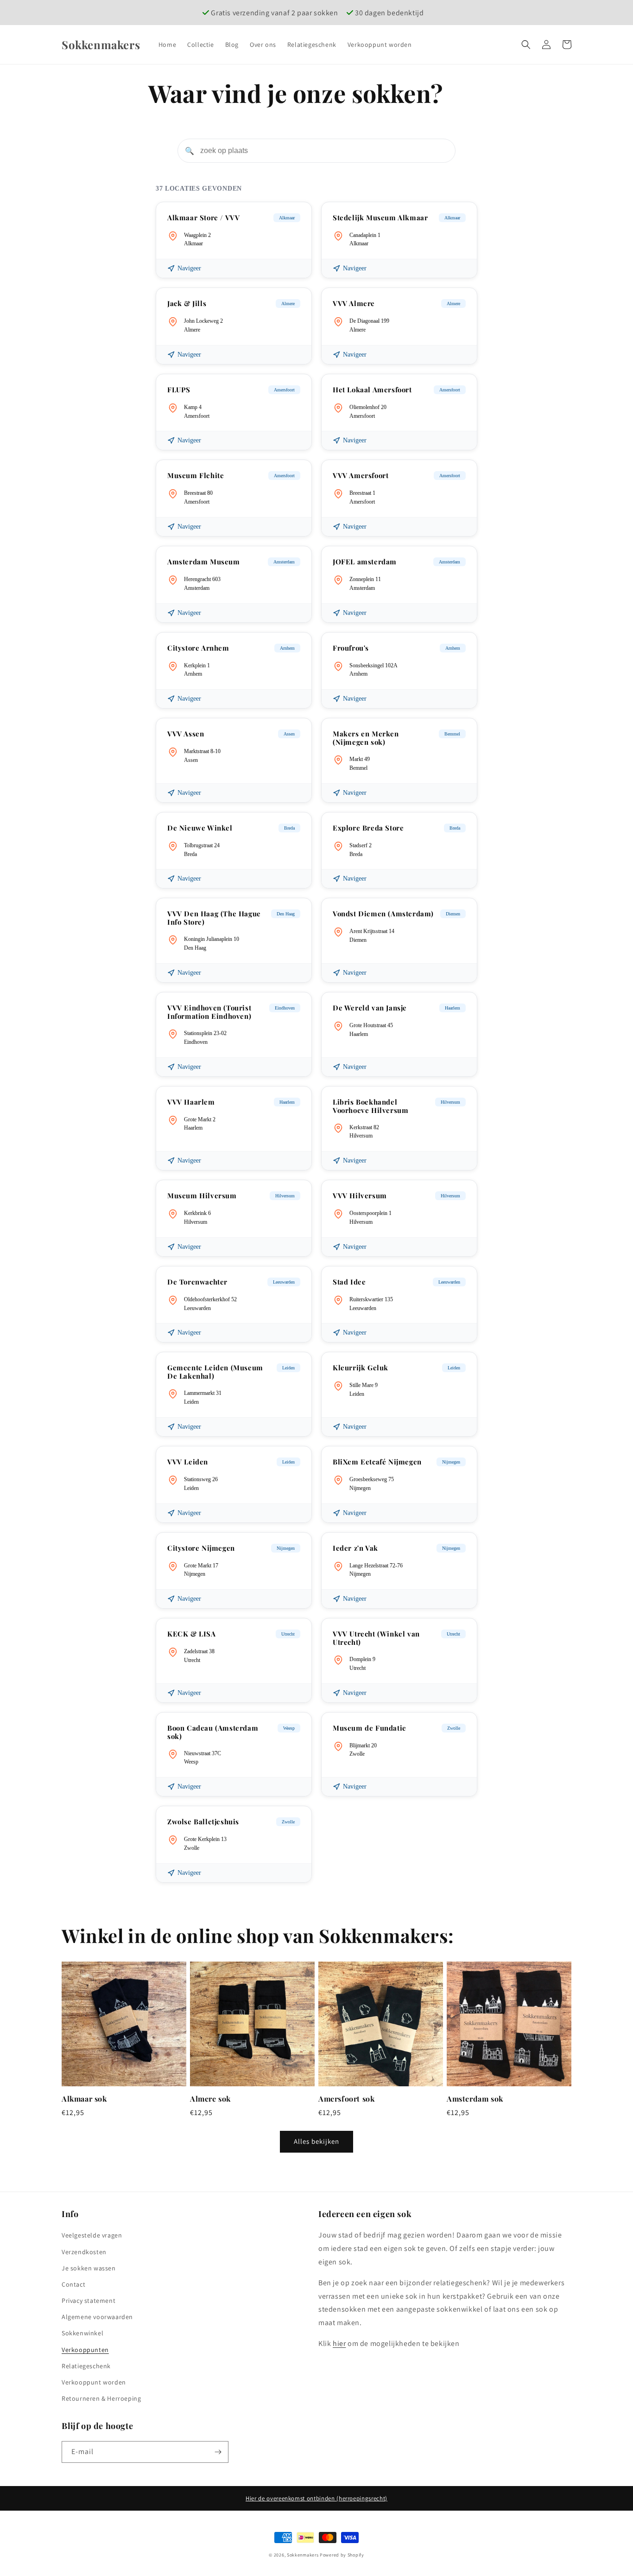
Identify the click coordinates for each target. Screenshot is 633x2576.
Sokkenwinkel (82, 2333)
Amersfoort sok (346, 2099)
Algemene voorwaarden (97, 2317)
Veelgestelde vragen (92, 2235)
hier (339, 2343)
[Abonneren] (218, 2452)
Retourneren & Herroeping (101, 2398)
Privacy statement (89, 2301)
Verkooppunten (85, 2350)
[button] (526, 45)
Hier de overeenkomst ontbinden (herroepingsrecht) (316, 2498)
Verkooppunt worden (94, 2382)
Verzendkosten (84, 2252)
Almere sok (210, 2099)
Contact (73, 2284)
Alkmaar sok (84, 2099)
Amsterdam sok (475, 2099)
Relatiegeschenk (86, 2366)
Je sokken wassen (89, 2268)
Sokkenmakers (303, 2555)
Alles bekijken (316, 2141)
